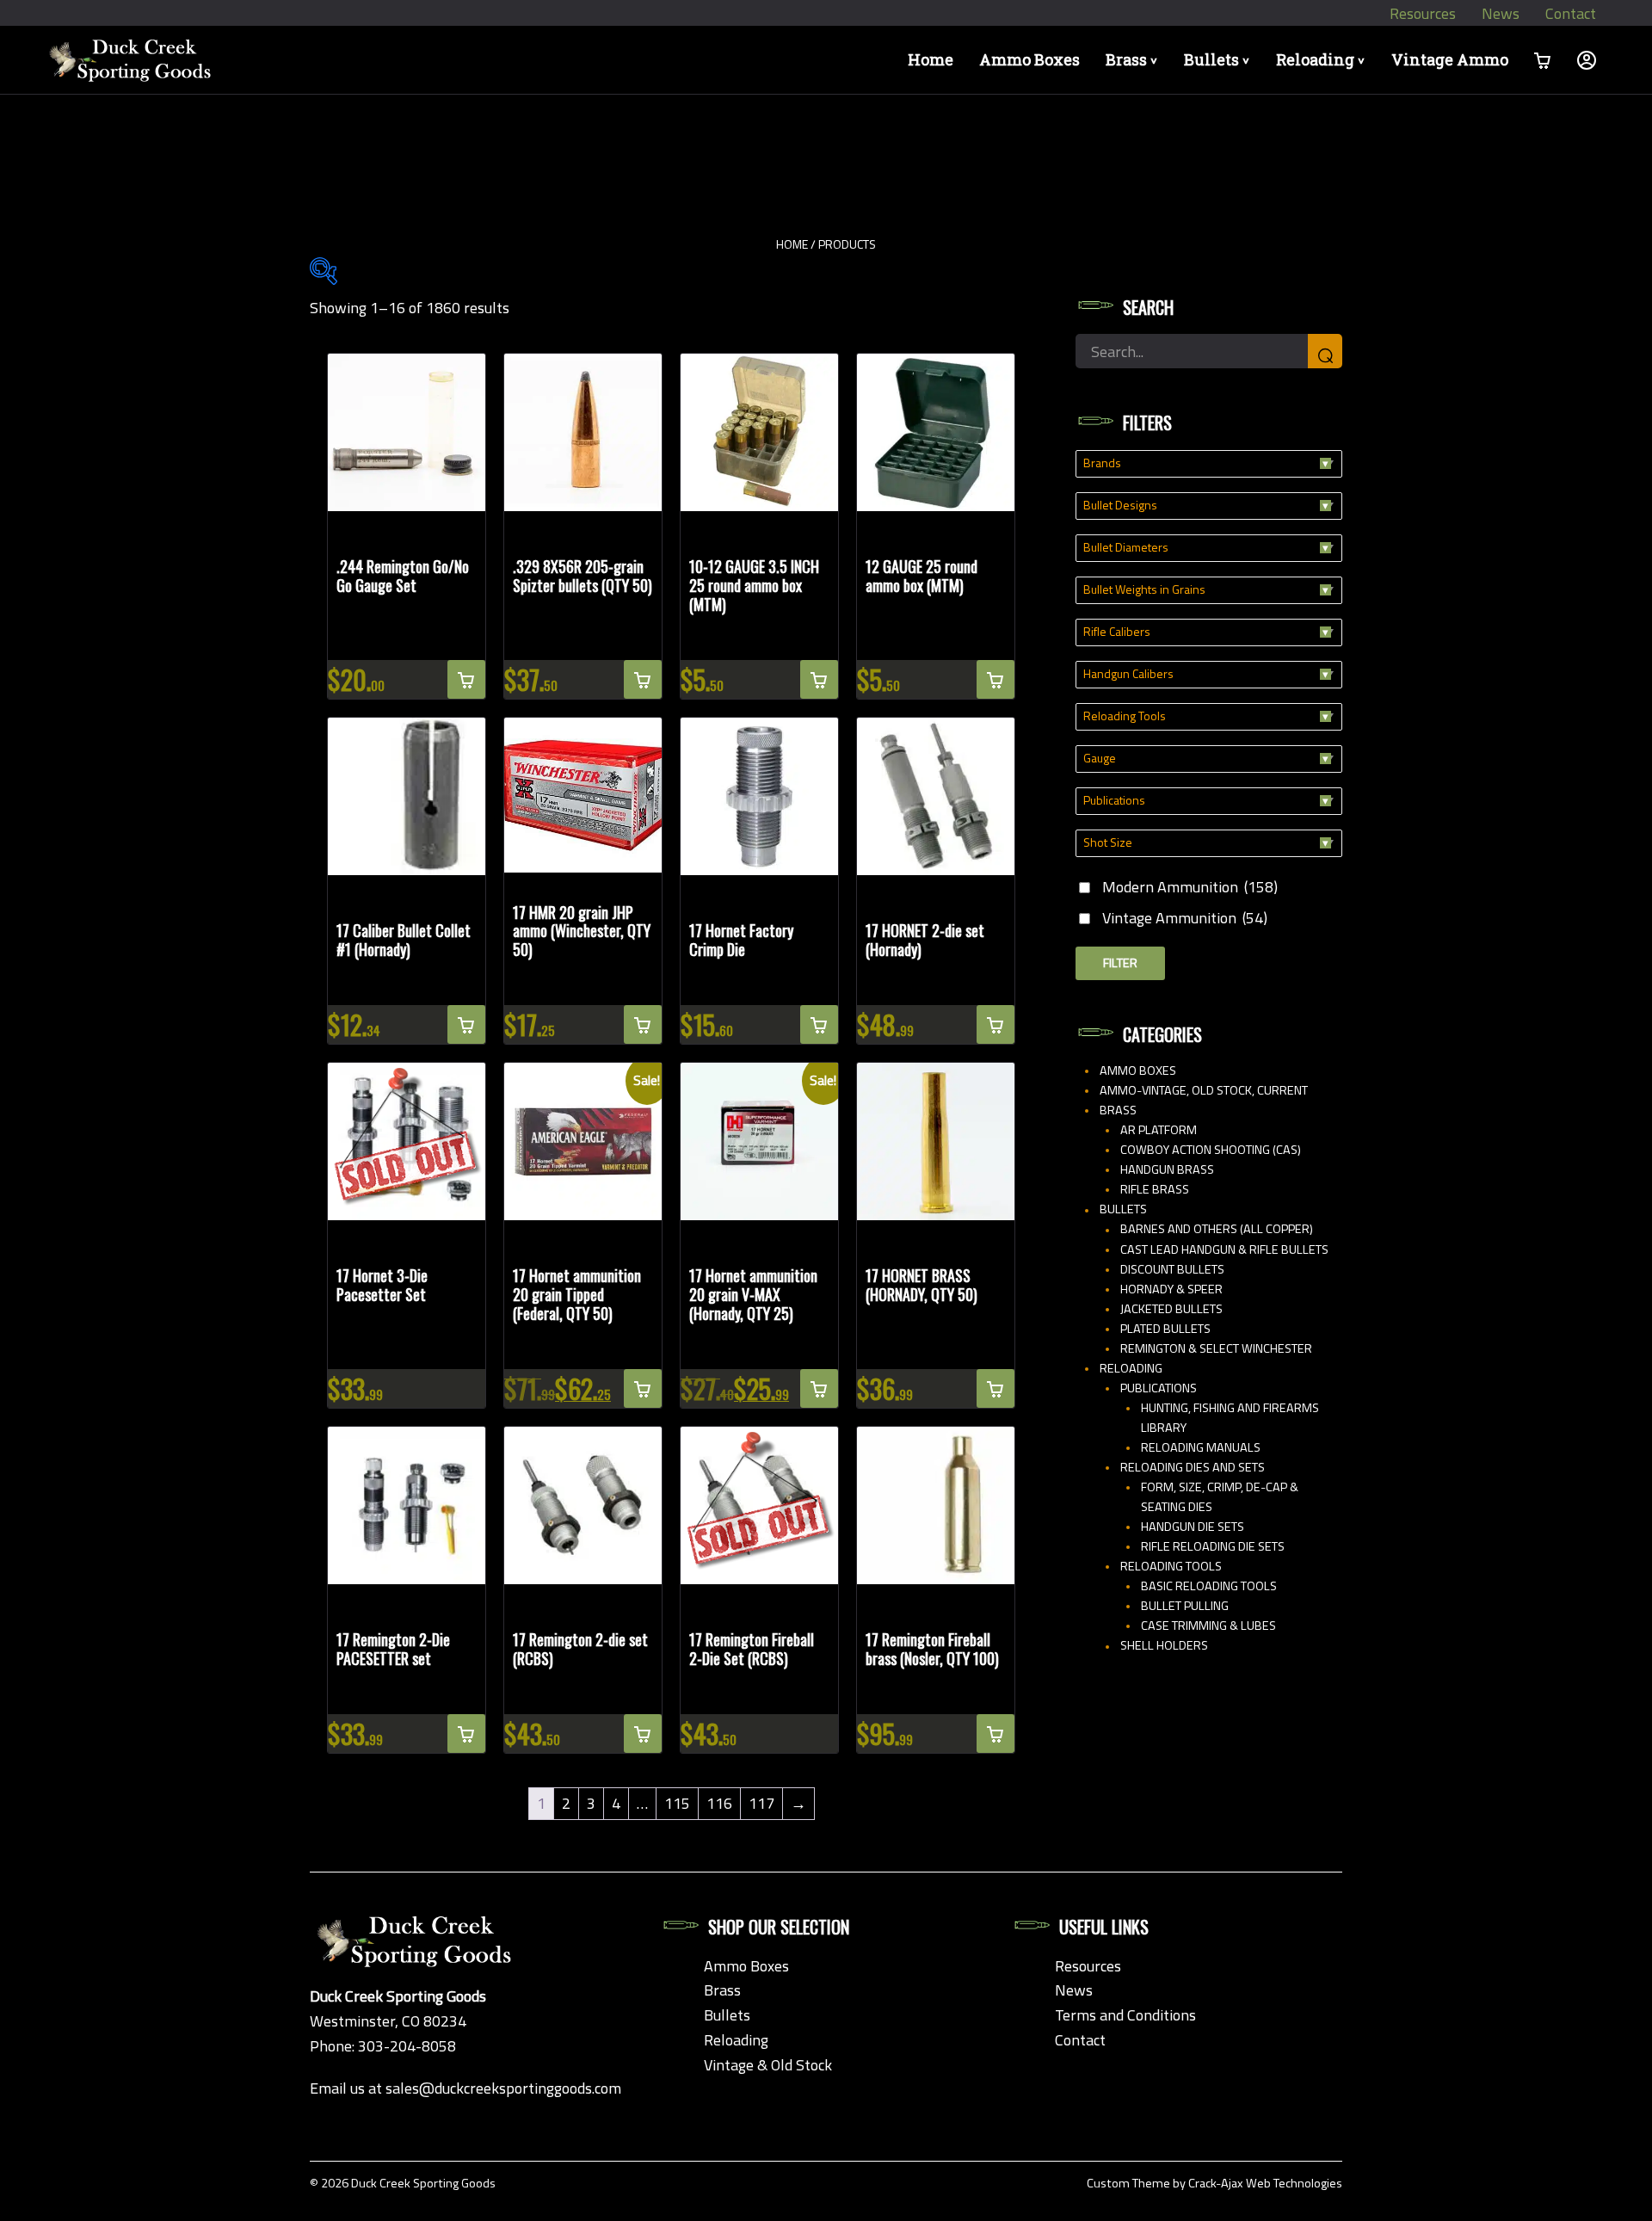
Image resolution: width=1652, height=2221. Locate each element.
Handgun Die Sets (1193, 1527)
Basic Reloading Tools (1209, 1586)
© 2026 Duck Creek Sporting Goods (403, 2183)
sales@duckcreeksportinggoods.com (503, 2088)
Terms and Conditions (1125, 2015)
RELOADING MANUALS (1201, 1447)
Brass (1134, 59)
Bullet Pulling (1185, 1606)
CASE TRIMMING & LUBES (1208, 1626)
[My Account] (1587, 60)
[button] (466, 679)
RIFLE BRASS (1155, 1189)
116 (719, 1803)
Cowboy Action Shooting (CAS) (1211, 1150)
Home (931, 59)
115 (677, 1803)
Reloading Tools (1171, 1566)
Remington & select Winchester (1216, 1348)
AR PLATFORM (1159, 1130)
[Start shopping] (1543, 60)
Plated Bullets (1165, 1329)
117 (761, 1803)
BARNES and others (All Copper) (1217, 1229)
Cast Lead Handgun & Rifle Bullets (1224, 1249)
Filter (1120, 963)
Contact (1571, 13)
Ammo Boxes (1029, 59)
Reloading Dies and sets (1193, 1467)
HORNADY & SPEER (1171, 1289)
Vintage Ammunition (1185, 918)
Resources (1423, 13)
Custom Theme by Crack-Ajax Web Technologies (1214, 2183)
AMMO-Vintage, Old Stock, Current (1204, 1090)
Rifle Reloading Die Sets (1213, 1546)
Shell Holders (1164, 1645)
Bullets (1220, 59)
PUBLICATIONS (1159, 1388)
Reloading (1323, 59)
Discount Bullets (1172, 1269)
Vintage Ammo (1450, 59)
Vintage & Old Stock (768, 2065)
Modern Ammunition (1190, 887)
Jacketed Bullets (1171, 1309)
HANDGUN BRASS (1167, 1169)
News (1501, 13)
